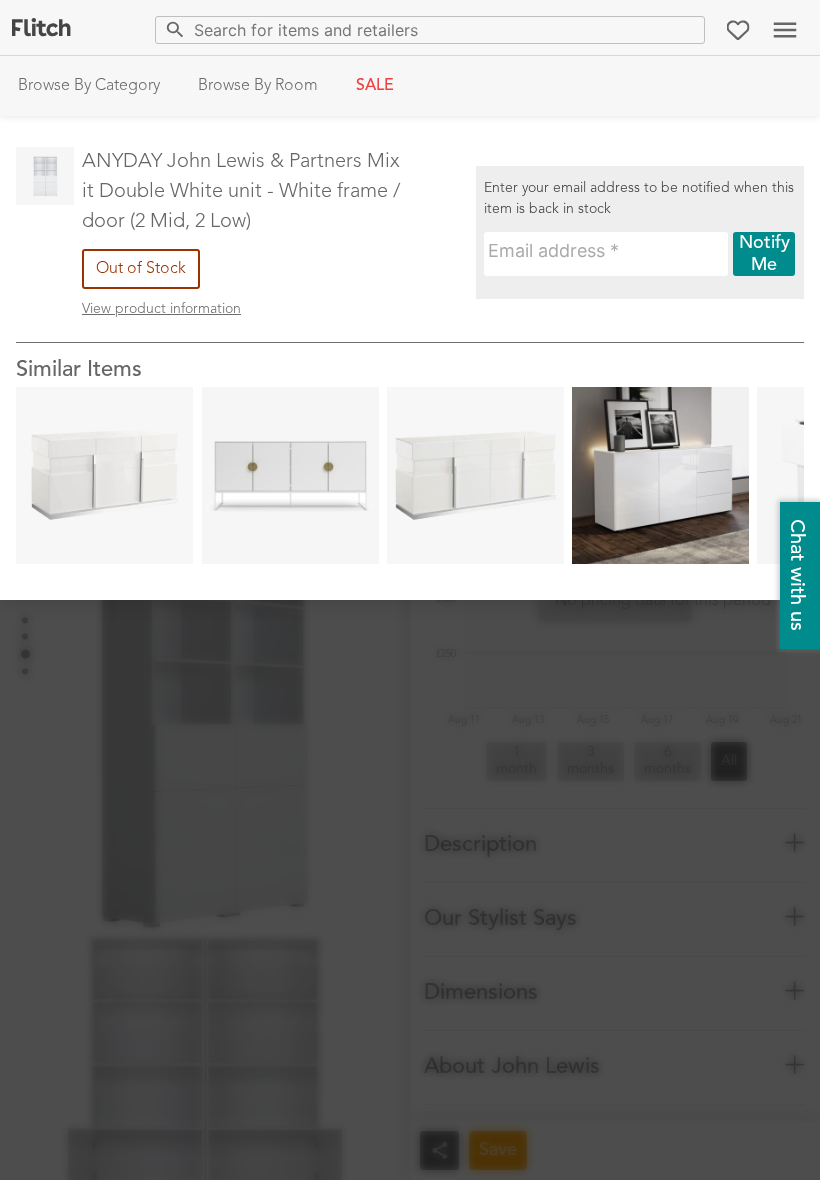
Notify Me (764, 254)
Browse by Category (89, 86)
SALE (375, 86)
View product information (161, 309)
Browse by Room (258, 86)
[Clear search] (685, 29)
